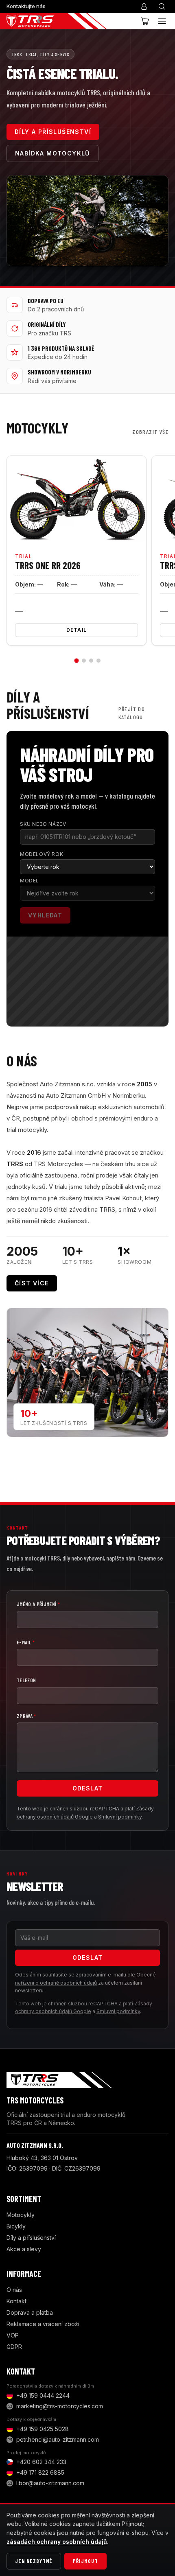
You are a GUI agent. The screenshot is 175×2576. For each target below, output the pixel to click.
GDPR (14, 2347)
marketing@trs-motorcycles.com (60, 2406)
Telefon (26, 1680)
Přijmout (85, 2561)
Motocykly (21, 2215)
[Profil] (144, 7)
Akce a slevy (24, 2249)
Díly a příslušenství (53, 132)
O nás (14, 2290)
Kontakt (16, 2301)
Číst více (32, 1283)
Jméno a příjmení (38, 1604)
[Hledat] (162, 7)
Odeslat (88, 1788)
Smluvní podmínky (120, 1817)
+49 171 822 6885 (40, 2472)
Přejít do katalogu (132, 713)
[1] (77, 661)
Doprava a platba (30, 2312)
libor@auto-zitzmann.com (50, 2483)
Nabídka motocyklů (52, 153)
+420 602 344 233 (41, 2462)
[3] (91, 661)
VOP (13, 2335)
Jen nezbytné (34, 2561)
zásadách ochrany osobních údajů (57, 2542)
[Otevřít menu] (162, 21)
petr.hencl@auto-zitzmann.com (58, 2439)
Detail (77, 630)
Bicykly (16, 2226)
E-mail (26, 1642)
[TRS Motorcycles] (57, 21)
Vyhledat (45, 915)
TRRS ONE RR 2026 (48, 565)
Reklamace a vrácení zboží (43, 2324)
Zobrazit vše (150, 432)
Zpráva (26, 1716)
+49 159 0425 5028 (43, 2429)
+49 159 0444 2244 (43, 2395)
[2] (84, 661)
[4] (98, 661)
